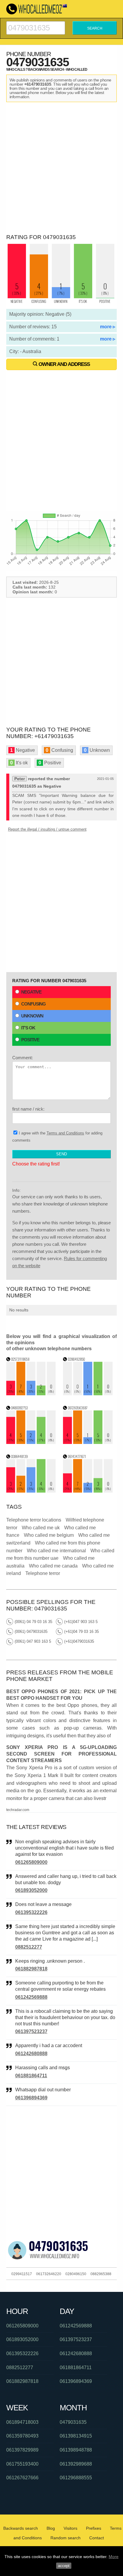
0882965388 (101, 2274)
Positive (30, 1040)
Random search (66, 2538)
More (114, 2557)
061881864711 (31, 2076)
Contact (97, 2538)
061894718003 (22, 2422)
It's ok (28, 1028)
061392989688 (76, 2464)
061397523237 (31, 2031)
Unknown (32, 1016)
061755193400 (22, 2464)
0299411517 (22, 2274)
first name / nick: (28, 1109)
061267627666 (22, 2478)
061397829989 (22, 2450)
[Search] (36, 24)
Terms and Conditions (65, 1133)
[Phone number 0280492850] (88, 1394)
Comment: (23, 1058)
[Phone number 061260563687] (88, 1442)
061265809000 (31, 1862)
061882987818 (31, 1969)
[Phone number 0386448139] (31, 1491)
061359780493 (22, 2436)
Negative (31, 992)
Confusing (33, 1004)
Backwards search (21, 2528)
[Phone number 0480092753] (31, 1442)
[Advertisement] (61, 167)
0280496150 (76, 2274)
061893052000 (31, 1890)
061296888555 (76, 2478)
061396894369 (31, 2098)
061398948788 (76, 2450)
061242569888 (31, 1997)
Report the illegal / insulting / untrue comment (47, 829)
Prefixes (94, 2528)
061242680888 (31, 2054)
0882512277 (29, 1947)
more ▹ (108, 327)
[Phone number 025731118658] (31, 1394)
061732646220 (49, 2274)
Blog (51, 2528)
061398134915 (76, 2436)
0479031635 (73, 2422)
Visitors (70, 2528)
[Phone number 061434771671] (88, 1491)
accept (64, 2566)
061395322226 (31, 1912)
